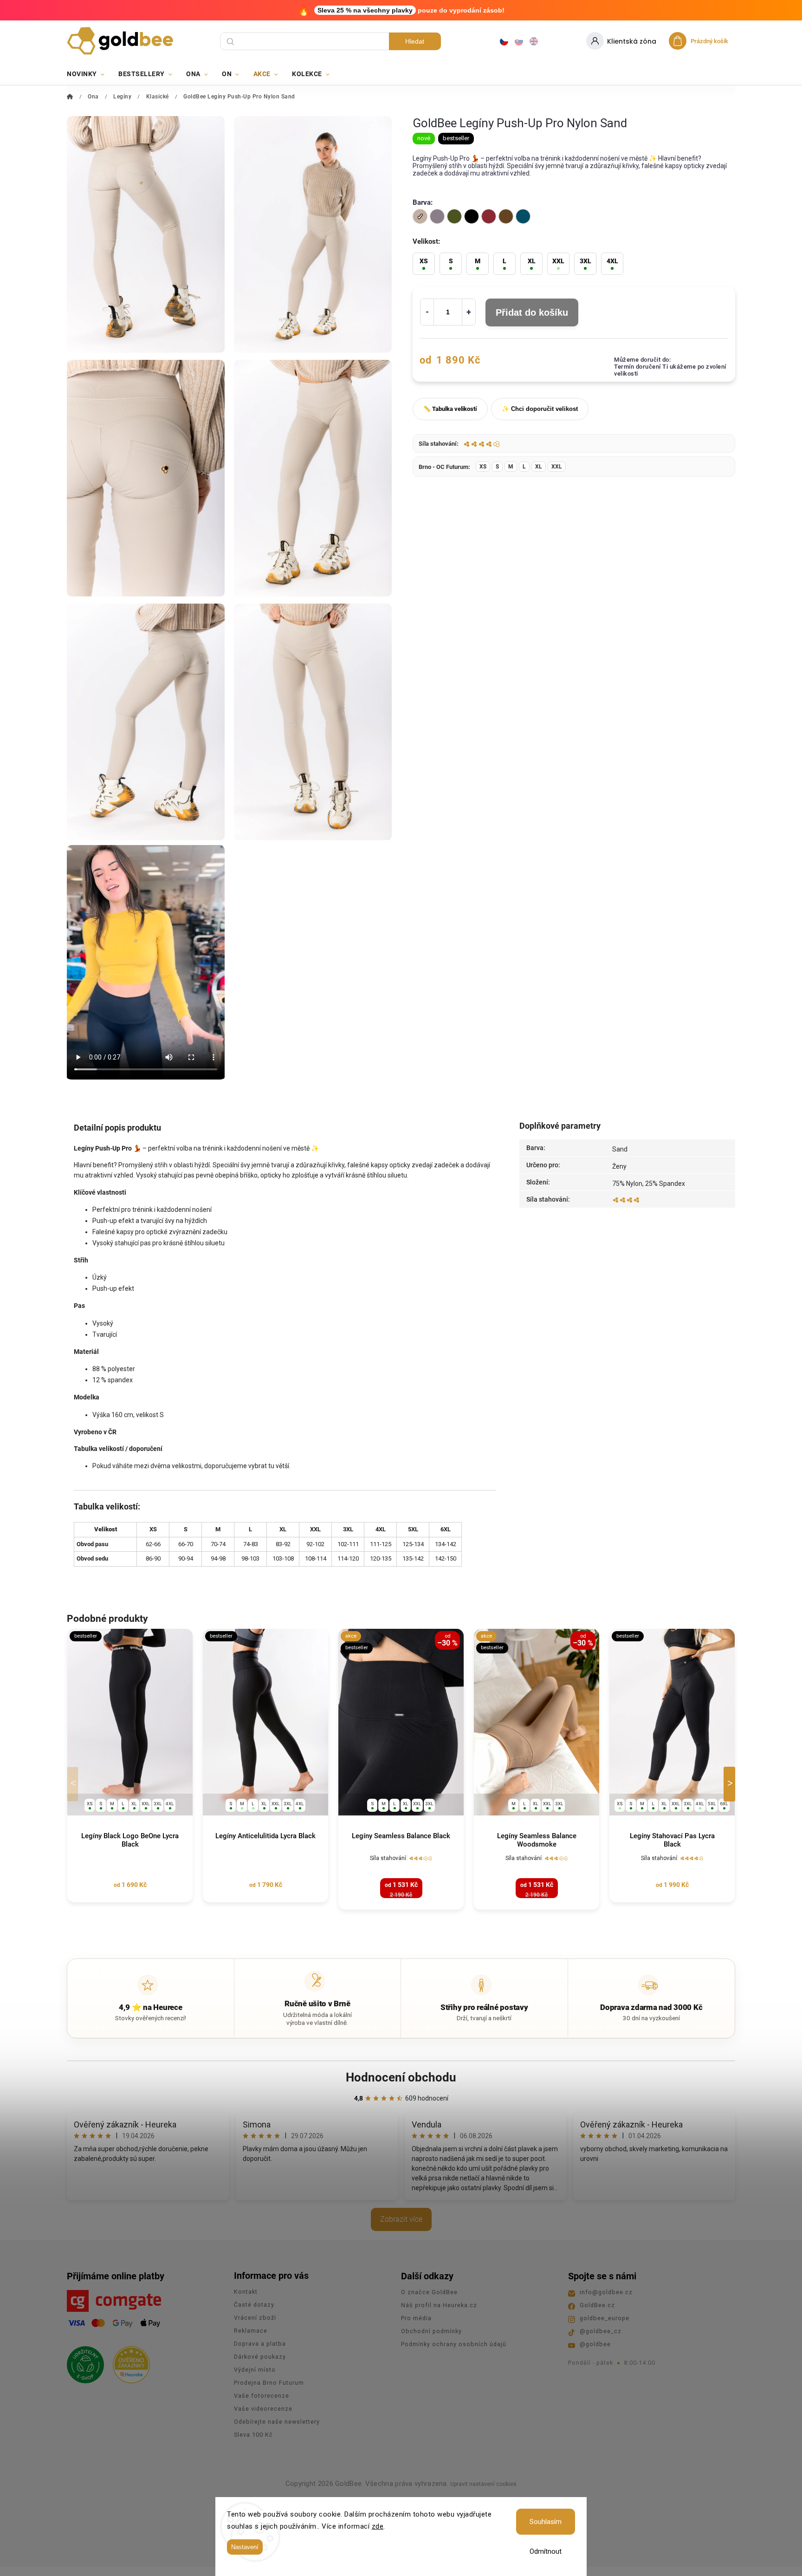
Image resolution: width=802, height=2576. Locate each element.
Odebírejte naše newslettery (277, 2422)
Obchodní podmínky (431, 2331)
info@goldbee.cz (606, 2292)
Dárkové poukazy (260, 2357)
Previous (74, 1784)
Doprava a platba (260, 2344)
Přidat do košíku (532, 312)
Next (731, 1784)
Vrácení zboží (255, 2318)
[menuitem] (89, 74)
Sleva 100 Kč (253, 2435)
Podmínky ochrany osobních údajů (454, 2344)
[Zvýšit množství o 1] (469, 312)
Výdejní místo (255, 2370)
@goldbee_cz (601, 2331)
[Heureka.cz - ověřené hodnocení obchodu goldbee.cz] (128, 2362)
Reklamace (251, 2331)
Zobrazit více (401, 2219)
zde (378, 2526)
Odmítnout (546, 2551)
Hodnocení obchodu (401, 2077)
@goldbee (595, 2344)
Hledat (415, 41)
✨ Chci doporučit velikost (540, 409)
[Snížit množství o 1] (427, 312)
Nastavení (245, 2547)
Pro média (416, 2318)
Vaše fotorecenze (262, 2396)
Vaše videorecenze (263, 2409)
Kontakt (246, 2292)
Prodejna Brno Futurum (269, 2383)
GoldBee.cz (597, 2305)
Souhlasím (546, 2522)
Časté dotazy (254, 2305)
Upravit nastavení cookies (483, 2484)
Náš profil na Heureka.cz (439, 2305)
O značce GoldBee (429, 2292)
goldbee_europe (605, 2318)
